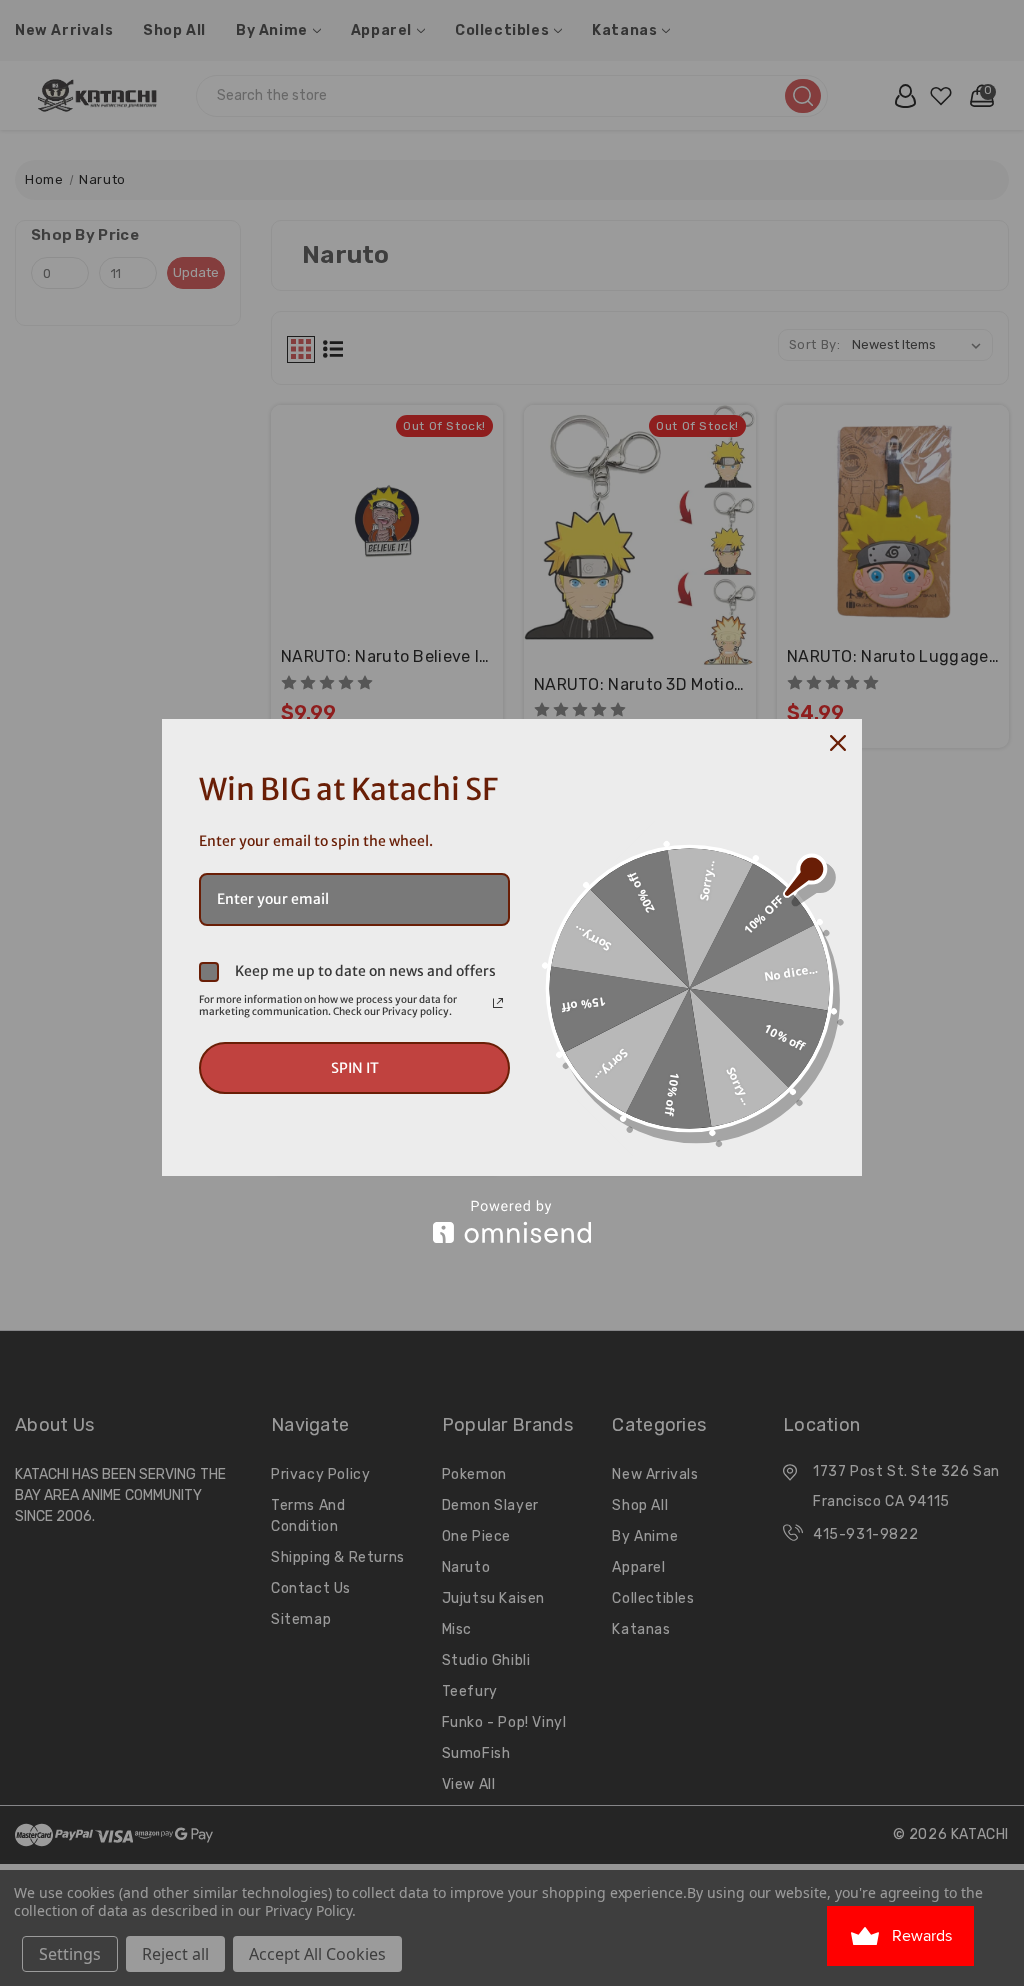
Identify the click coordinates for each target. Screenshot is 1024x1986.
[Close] (838, 743)
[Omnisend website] (512, 1221)
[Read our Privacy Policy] (498, 1003)
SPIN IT (355, 1068)
